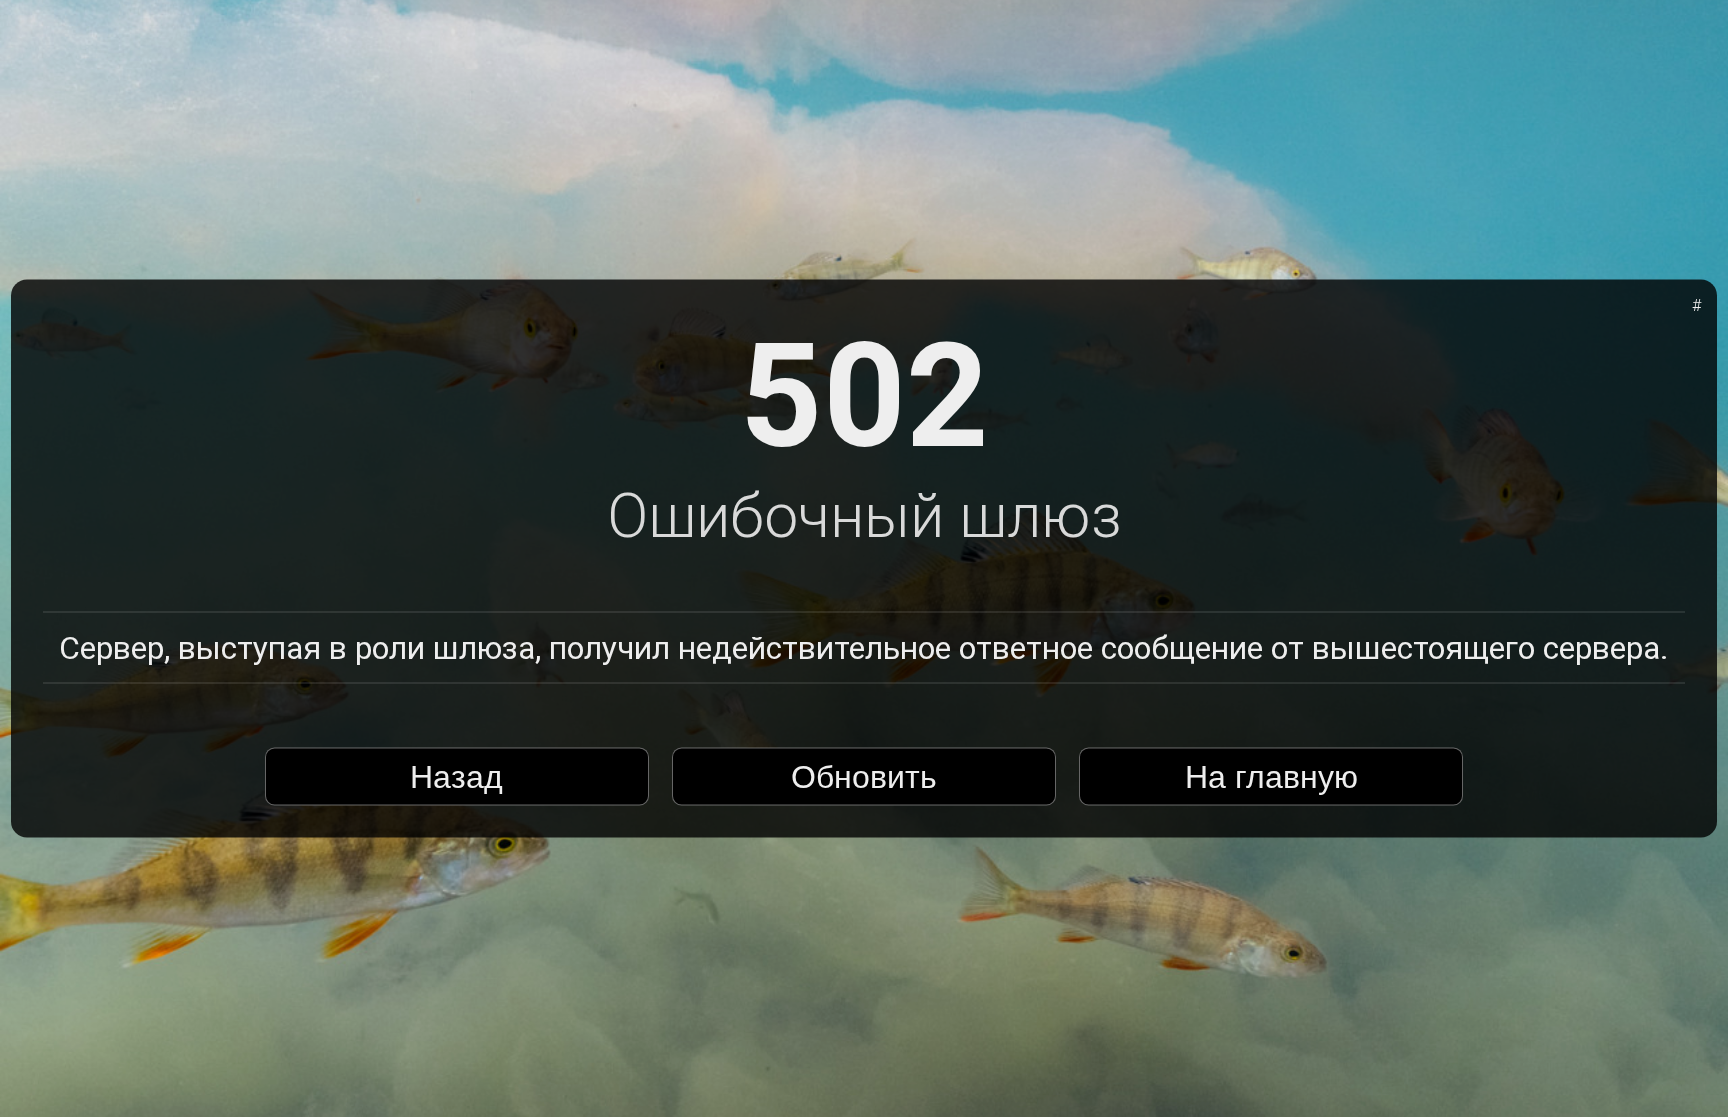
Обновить (864, 776)
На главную (1271, 776)
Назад (456, 776)
